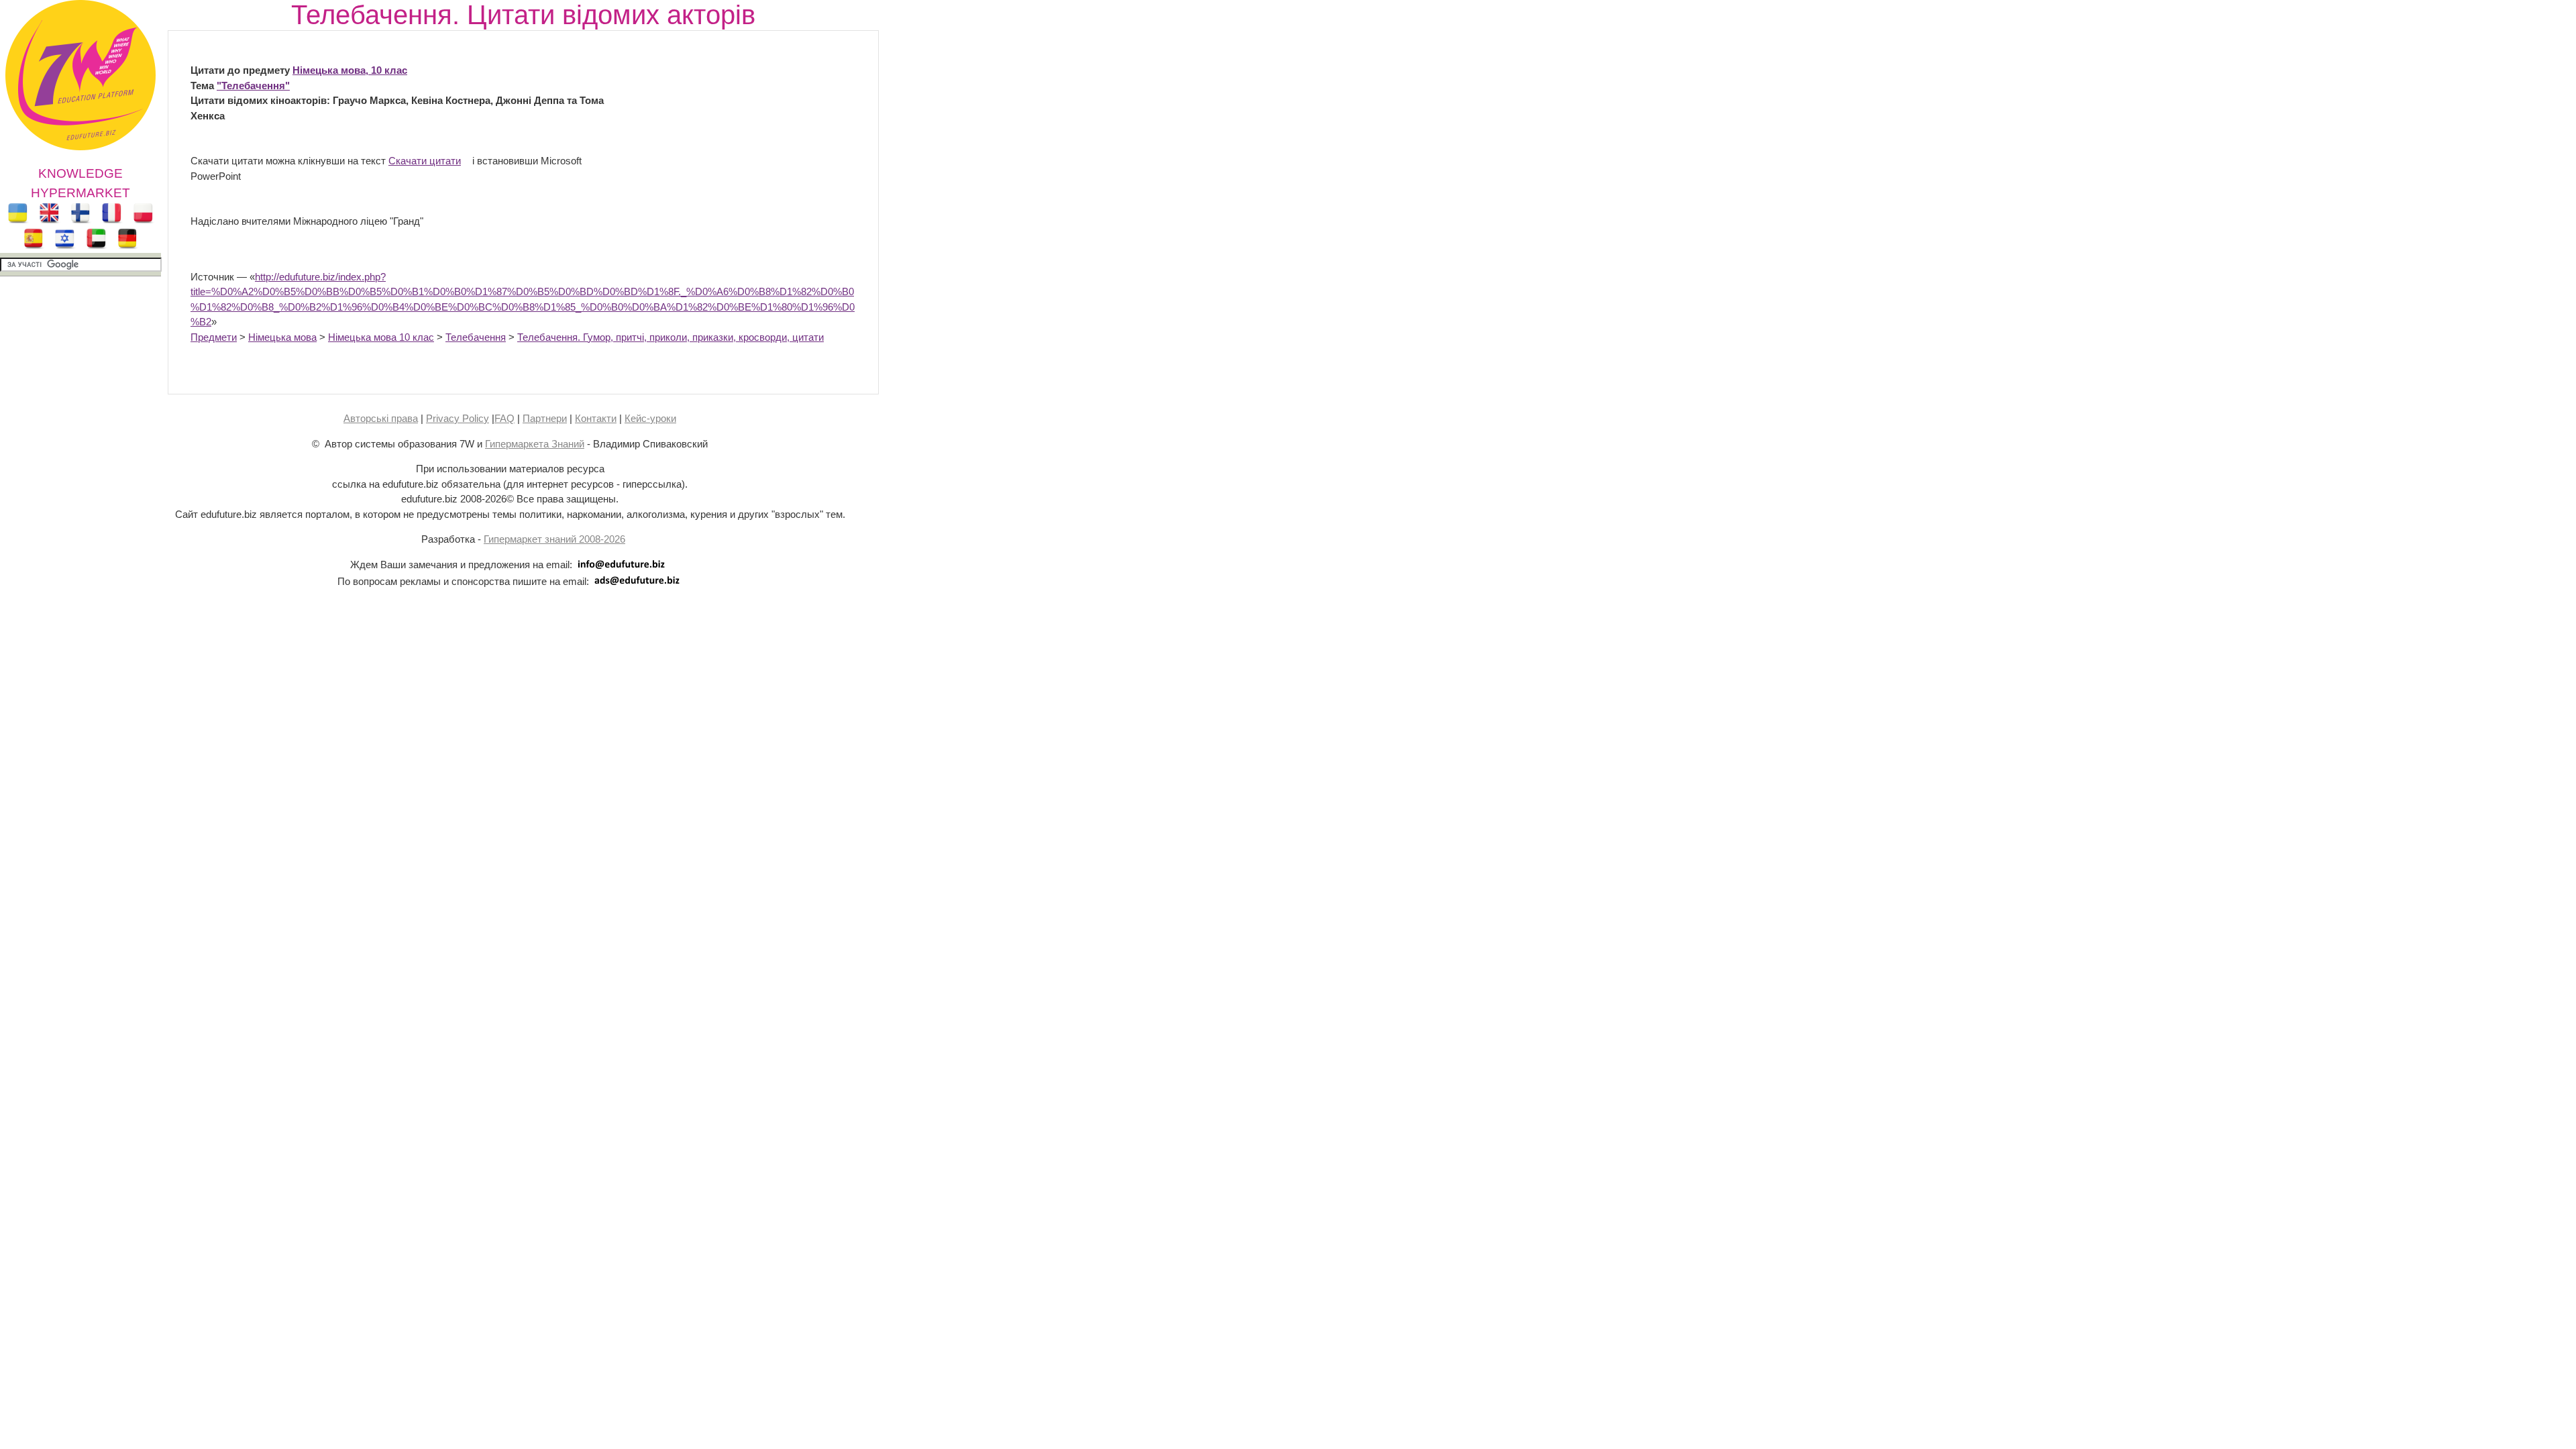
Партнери (545, 418)
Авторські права (381, 418)
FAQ (504, 418)
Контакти (596, 418)
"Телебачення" (253, 86)
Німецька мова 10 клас (381, 337)
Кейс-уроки (650, 418)
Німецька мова (282, 337)
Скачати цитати (425, 161)
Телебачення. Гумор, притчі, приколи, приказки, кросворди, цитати (670, 337)
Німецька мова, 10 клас (350, 70)
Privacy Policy (458, 418)
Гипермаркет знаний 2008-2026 (554, 539)
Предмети (214, 337)
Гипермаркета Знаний (535, 444)
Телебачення (476, 337)
